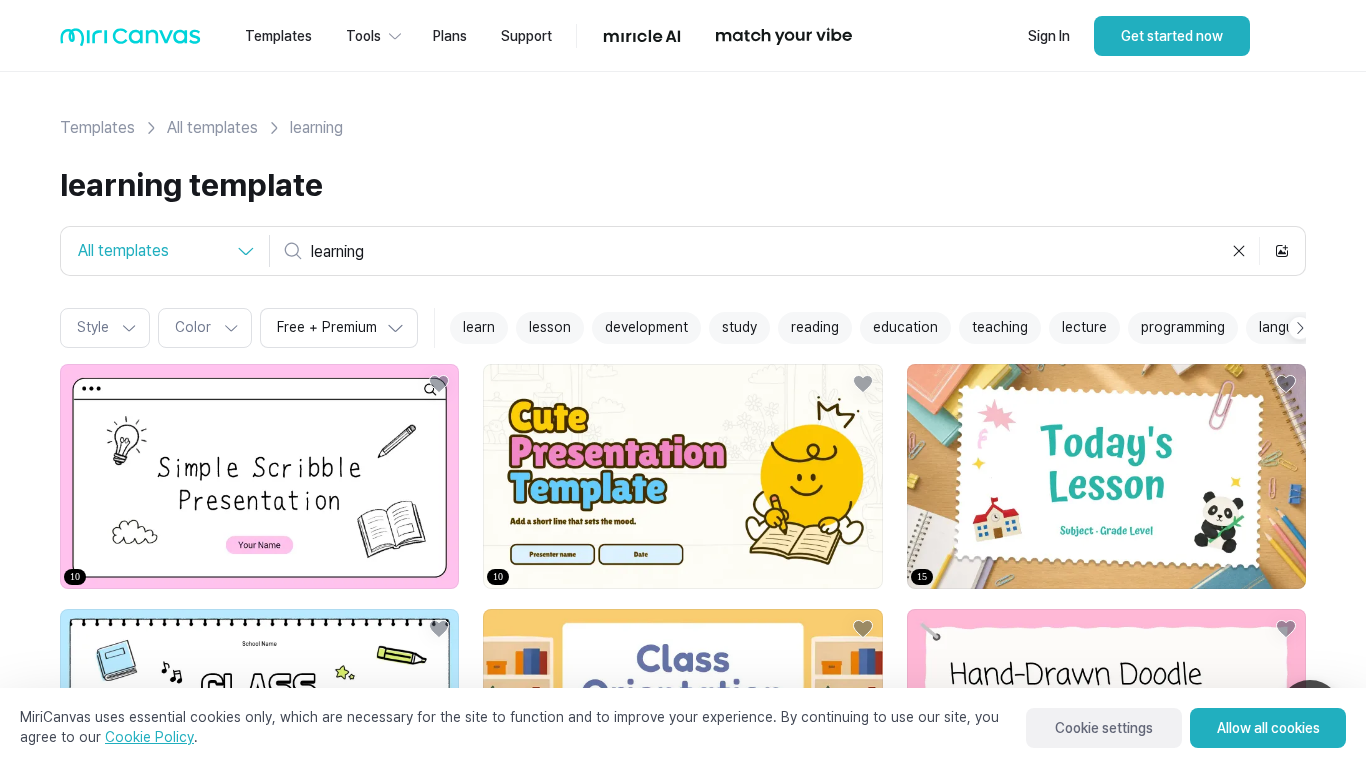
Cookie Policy (149, 737)
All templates (212, 127)
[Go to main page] (130, 41)
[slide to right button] (1300, 328)
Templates (97, 127)
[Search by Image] (1282, 251)
